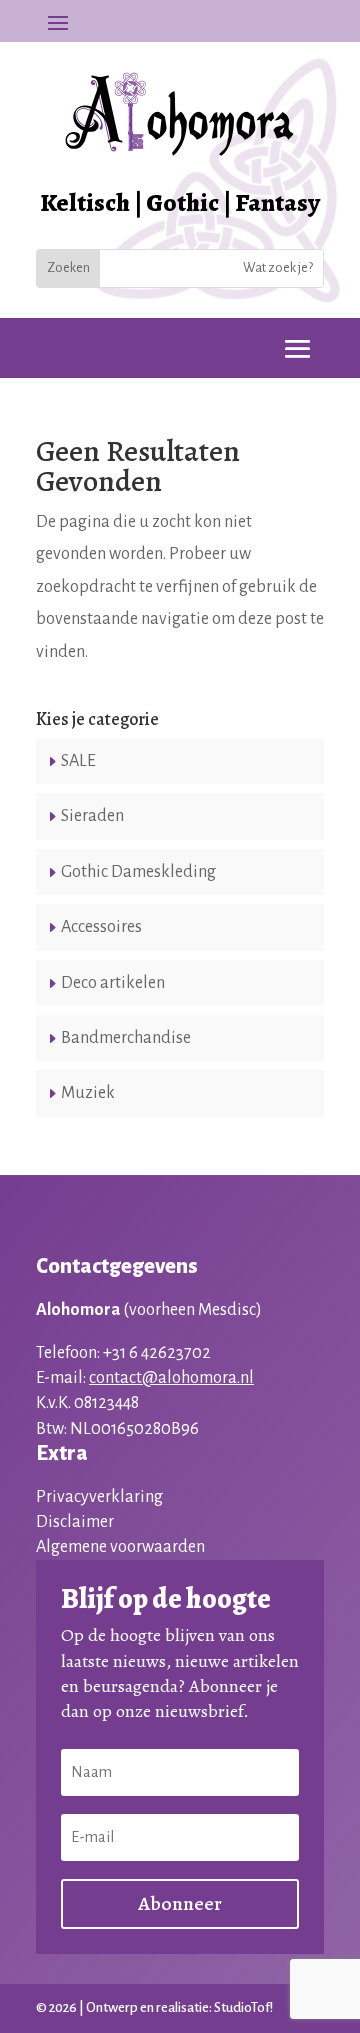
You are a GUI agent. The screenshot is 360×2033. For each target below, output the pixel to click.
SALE (78, 761)
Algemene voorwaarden (120, 1547)
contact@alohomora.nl (171, 1378)
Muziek (88, 1093)
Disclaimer (75, 1522)
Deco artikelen (113, 983)
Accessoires (101, 927)
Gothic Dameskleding (138, 872)
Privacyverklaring (99, 1497)
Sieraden (92, 816)
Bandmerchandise (126, 1038)
